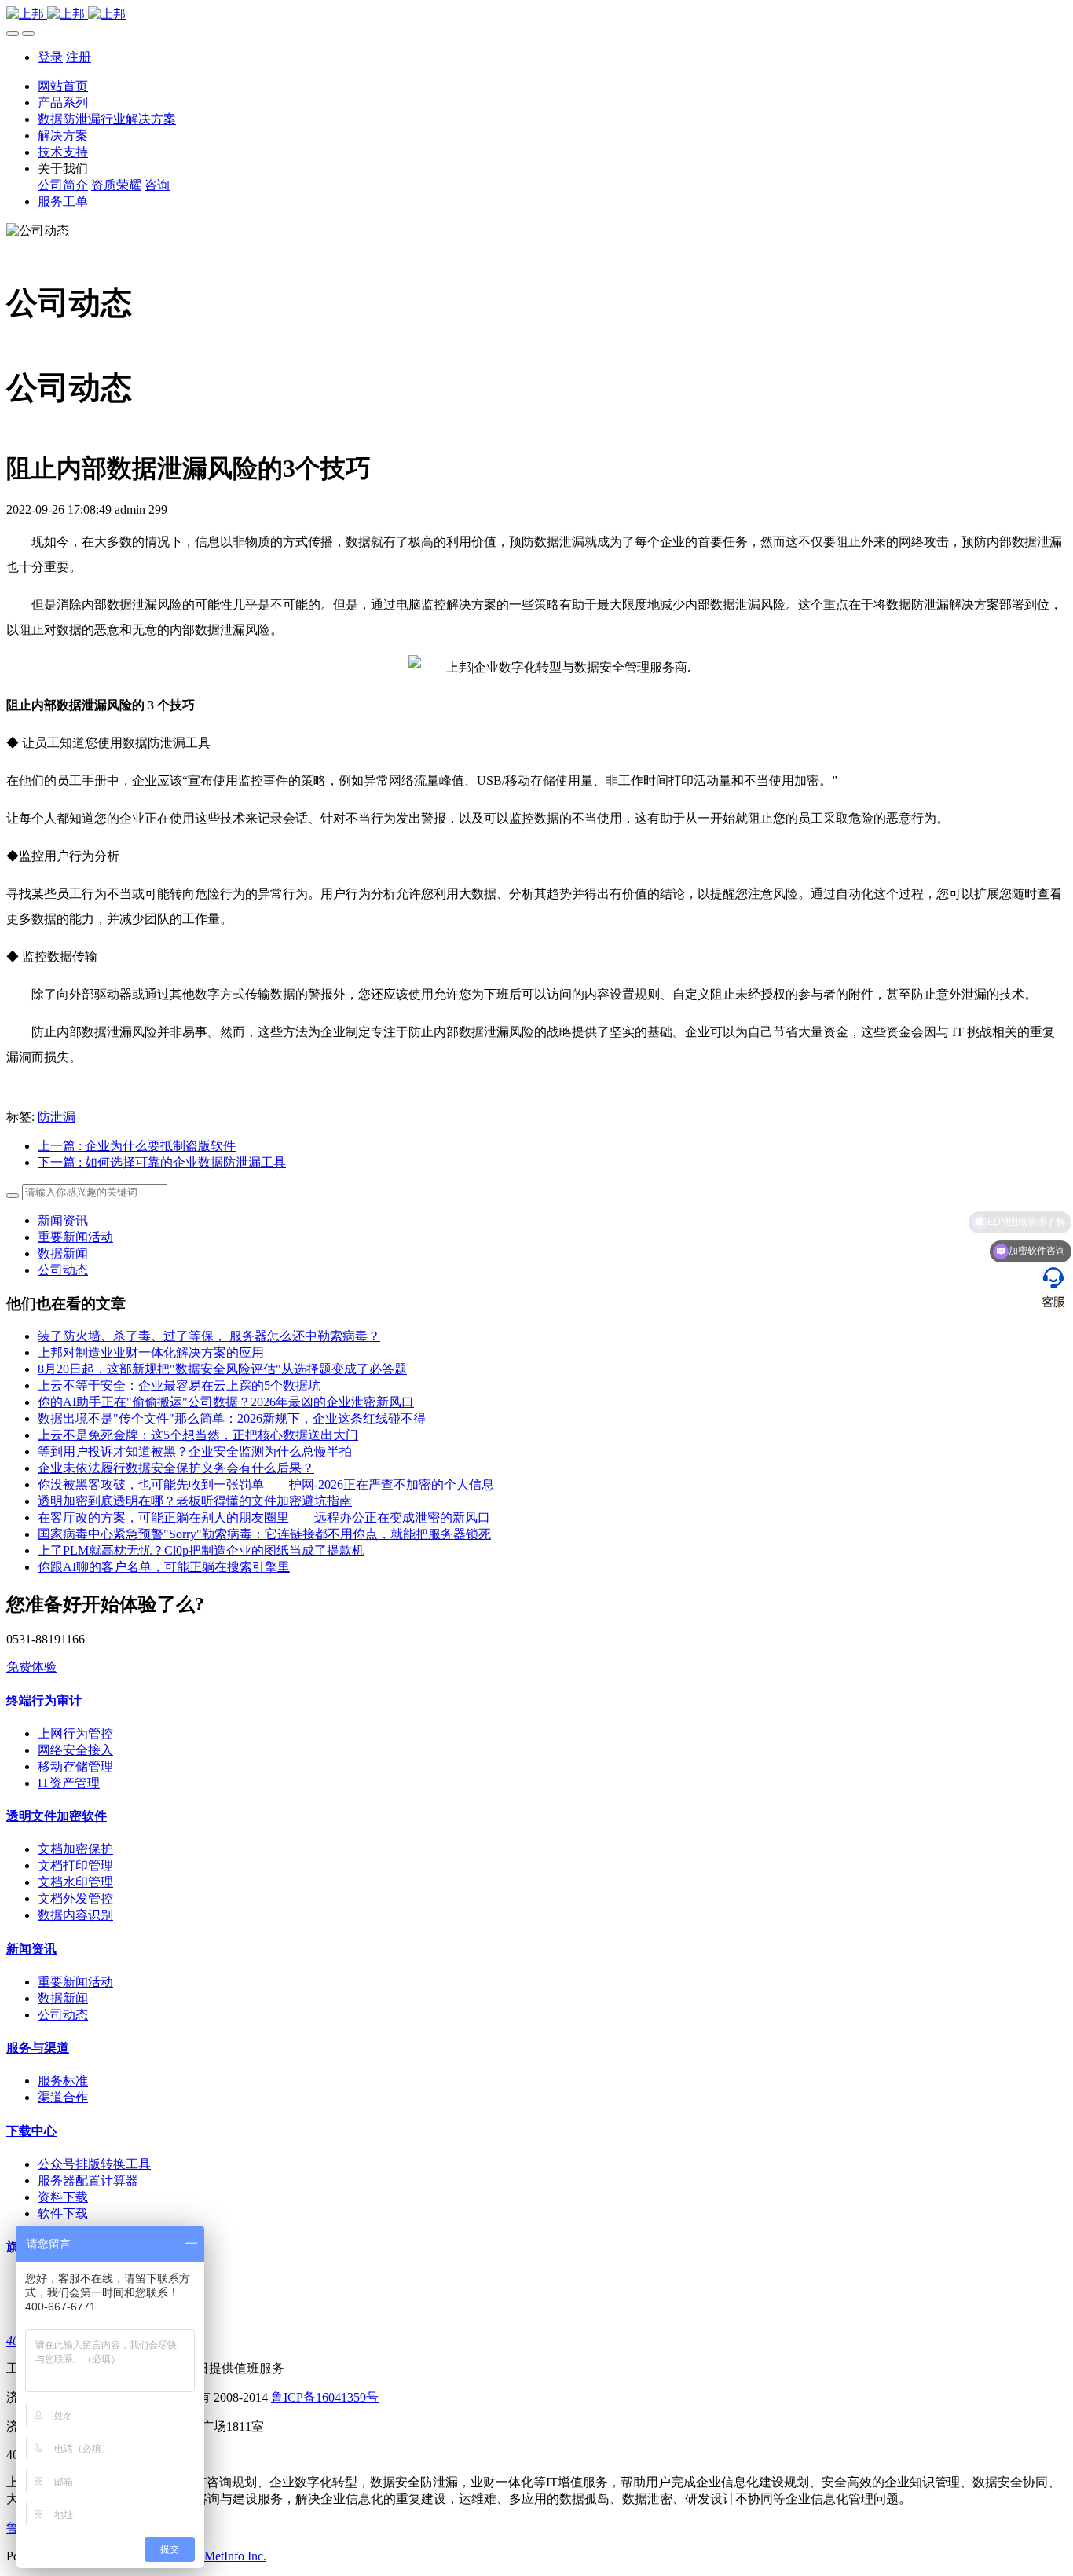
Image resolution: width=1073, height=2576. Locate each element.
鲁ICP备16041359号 (325, 2397)
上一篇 (137, 1146)
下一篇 (162, 1162)
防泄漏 (57, 1117)
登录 (50, 57)
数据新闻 (63, 1253)
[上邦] (536, 15)
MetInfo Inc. (235, 2556)
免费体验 (31, 1667)
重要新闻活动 (75, 1237)
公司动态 (63, 1270)
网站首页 (63, 86)
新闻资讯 (63, 1220)
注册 (79, 57)
